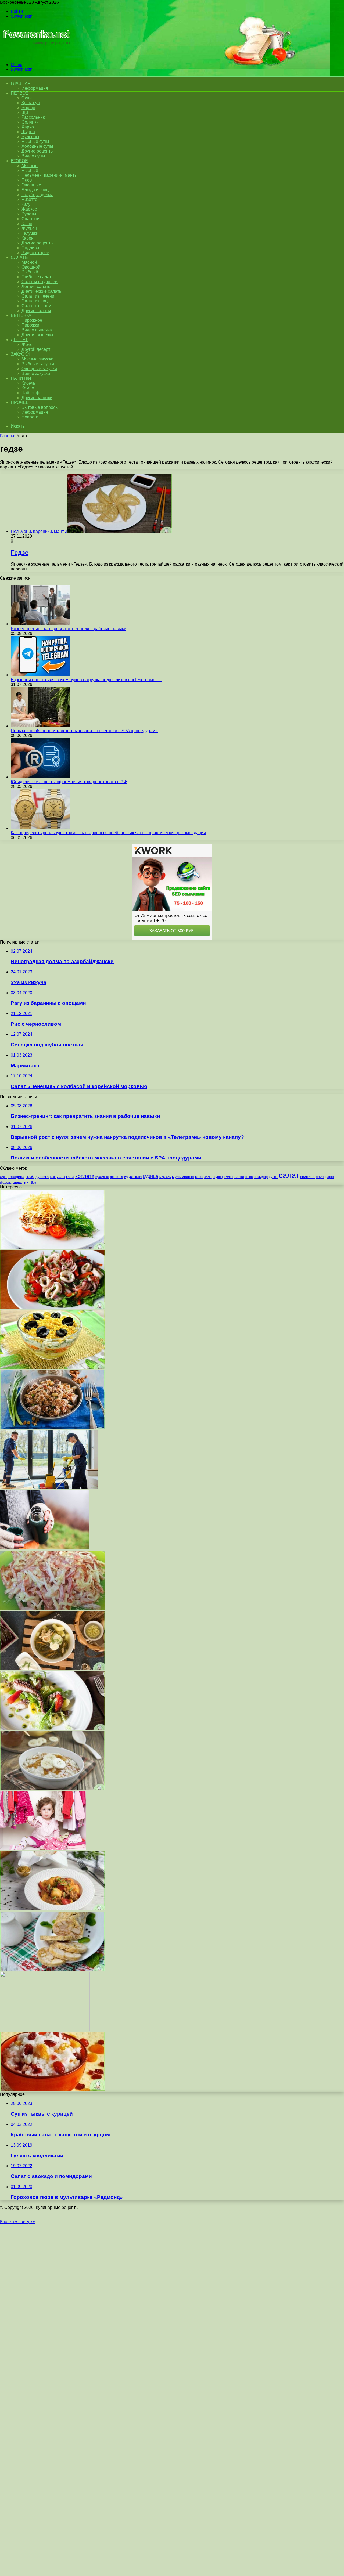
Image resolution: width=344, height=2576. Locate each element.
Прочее (20, 402)
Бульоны (30, 137)
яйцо (33, 1183)
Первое (19, 93)
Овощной (31, 267)
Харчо (28, 127)
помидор (261, 1177)
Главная (8, 436)
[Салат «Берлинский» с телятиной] (52, 1247)
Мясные (30, 166)
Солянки (30, 122)
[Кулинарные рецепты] (36, 55)
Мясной (29, 262)
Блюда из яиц (35, 190)
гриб (30, 1176)
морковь (165, 1177)
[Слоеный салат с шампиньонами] (52, 1368)
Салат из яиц (35, 301)
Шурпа (28, 132)
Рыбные (30, 170)
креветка (116, 1177)
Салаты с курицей (40, 282)
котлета (85, 1176)
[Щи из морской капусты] (52, 1668)
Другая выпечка (37, 335)
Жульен (29, 228)
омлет (229, 1177)
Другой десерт (36, 349)
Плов (27, 180)
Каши (27, 224)
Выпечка (21, 315)
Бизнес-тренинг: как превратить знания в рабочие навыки (69, 629)
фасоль (6, 1182)
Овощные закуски (39, 369)
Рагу (26, 204)
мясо (199, 1177)
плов (249, 1177)
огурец (218, 1177)
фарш (329, 1177)
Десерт (19, 340)
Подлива (30, 248)
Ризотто (29, 199)
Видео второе (35, 253)
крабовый (102, 1177)
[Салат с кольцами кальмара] (52, 1307)
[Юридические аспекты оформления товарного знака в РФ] (40, 777)
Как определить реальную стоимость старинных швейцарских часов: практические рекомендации (108, 833)
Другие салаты (36, 311)
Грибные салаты (38, 277)
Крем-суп (31, 103)
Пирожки (30, 325)
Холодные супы (37, 146)
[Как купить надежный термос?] (44, 1548)
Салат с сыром (36, 306)
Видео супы (33, 156)
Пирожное (32, 320)
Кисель (28, 383)
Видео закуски (36, 373)
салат (289, 1175)
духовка (42, 1177)
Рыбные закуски (38, 364)
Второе (19, 161)
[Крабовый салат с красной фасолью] (52, 1608)
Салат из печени (38, 296)
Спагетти (31, 219)
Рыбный (30, 272)
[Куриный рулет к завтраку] (52, 1969)
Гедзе (20, 553)
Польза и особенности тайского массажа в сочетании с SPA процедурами (84, 731)
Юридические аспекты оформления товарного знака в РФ (69, 782)
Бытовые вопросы (40, 407)
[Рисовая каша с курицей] (52, 2089)
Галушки (30, 233)
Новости (30, 417)
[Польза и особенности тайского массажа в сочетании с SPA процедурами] (40, 726)
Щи (25, 112)
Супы (27, 98)
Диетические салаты (42, 291)
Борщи (28, 108)
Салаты (20, 257)
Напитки (21, 378)
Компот (29, 388)
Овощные (31, 185)
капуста (57, 1176)
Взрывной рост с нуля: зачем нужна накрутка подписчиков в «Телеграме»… (86, 680)
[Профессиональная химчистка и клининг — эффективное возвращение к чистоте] (49, 1488)
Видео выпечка (37, 330)
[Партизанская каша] (52, 1428)
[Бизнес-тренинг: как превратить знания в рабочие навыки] (40, 624)
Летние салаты (36, 286)
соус (320, 1177)
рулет (273, 1177)
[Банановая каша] (52, 1789)
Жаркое (29, 209)
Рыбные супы (35, 141)
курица (151, 1176)
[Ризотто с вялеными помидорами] (52, 1909)
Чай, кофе (32, 393)
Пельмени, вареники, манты (50, 175)
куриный (133, 1177)
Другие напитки (37, 398)
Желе (27, 344)
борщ (4, 1177)
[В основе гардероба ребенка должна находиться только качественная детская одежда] (43, 1849)
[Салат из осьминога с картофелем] (52, 1728)
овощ (208, 1177)
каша (70, 1177)
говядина (16, 1177)
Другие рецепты (38, 151)
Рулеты (29, 214)
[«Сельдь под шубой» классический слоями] (45, 2029)
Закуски (20, 354)
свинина (307, 1177)
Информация (35, 88)
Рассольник (33, 117)
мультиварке (183, 1177)
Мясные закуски (37, 359)
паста (239, 1177)
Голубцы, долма (37, 195)
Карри (28, 238)
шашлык (21, 1182)
